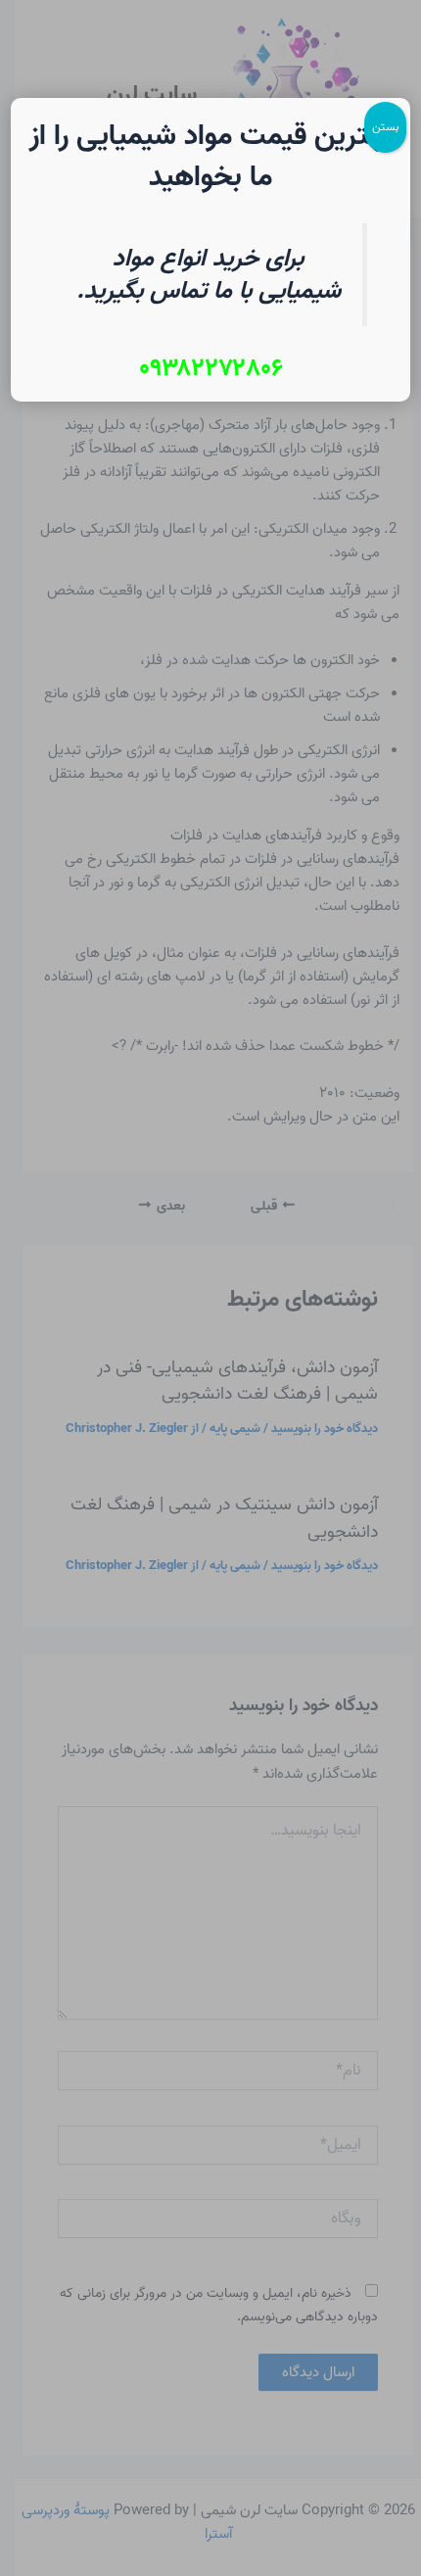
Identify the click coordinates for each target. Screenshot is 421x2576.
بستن (385, 127)
